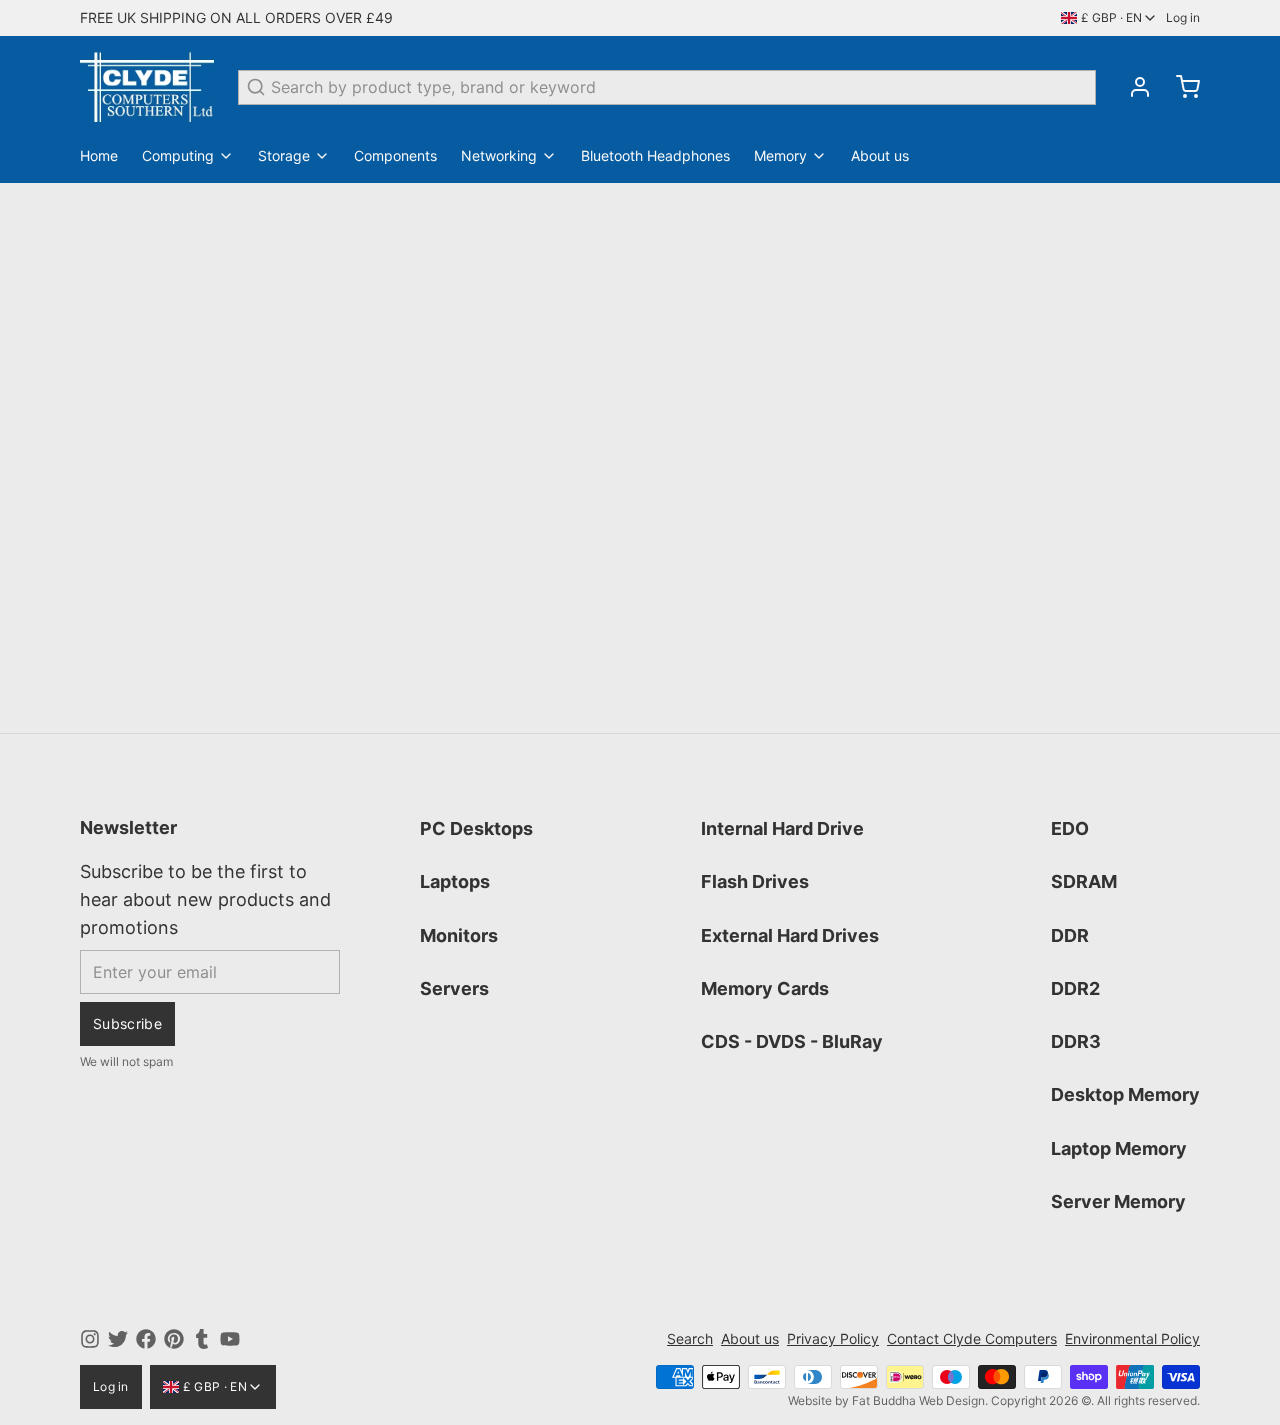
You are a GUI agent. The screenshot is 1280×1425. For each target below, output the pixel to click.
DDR (1070, 935)
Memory (780, 155)
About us (880, 155)
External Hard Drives (790, 935)
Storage (284, 155)
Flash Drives (755, 881)
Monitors (459, 935)
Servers (454, 988)
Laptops (455, 881)
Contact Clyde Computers (972, 1338)
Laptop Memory (1119, 1148)
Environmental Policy (1132, 1338)
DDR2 (1075, 988)
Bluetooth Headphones (655, 155)
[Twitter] (118, 1339)
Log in (1183, 17)
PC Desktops (476, 828)
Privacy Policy (833, 1338)
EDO (1070, 828)
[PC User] (147, 87)
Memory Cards (765, 988)
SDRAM (1084, 881)
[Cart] (1180, 87)
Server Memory (1118, 1201)
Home (99, 155)
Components (395, 155)
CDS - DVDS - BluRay (792, 1041)
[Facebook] (146, 1339)
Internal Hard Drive (782, 828)
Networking (499, 155)
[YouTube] (230, 1339)
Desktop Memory (1125, 1094)
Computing (178, 155)
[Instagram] (90, 1339)
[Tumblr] (202, 1339)
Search (690, 1338)
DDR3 (1076, 1041)
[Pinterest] (174, 1339)
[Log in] (1132, 87)
